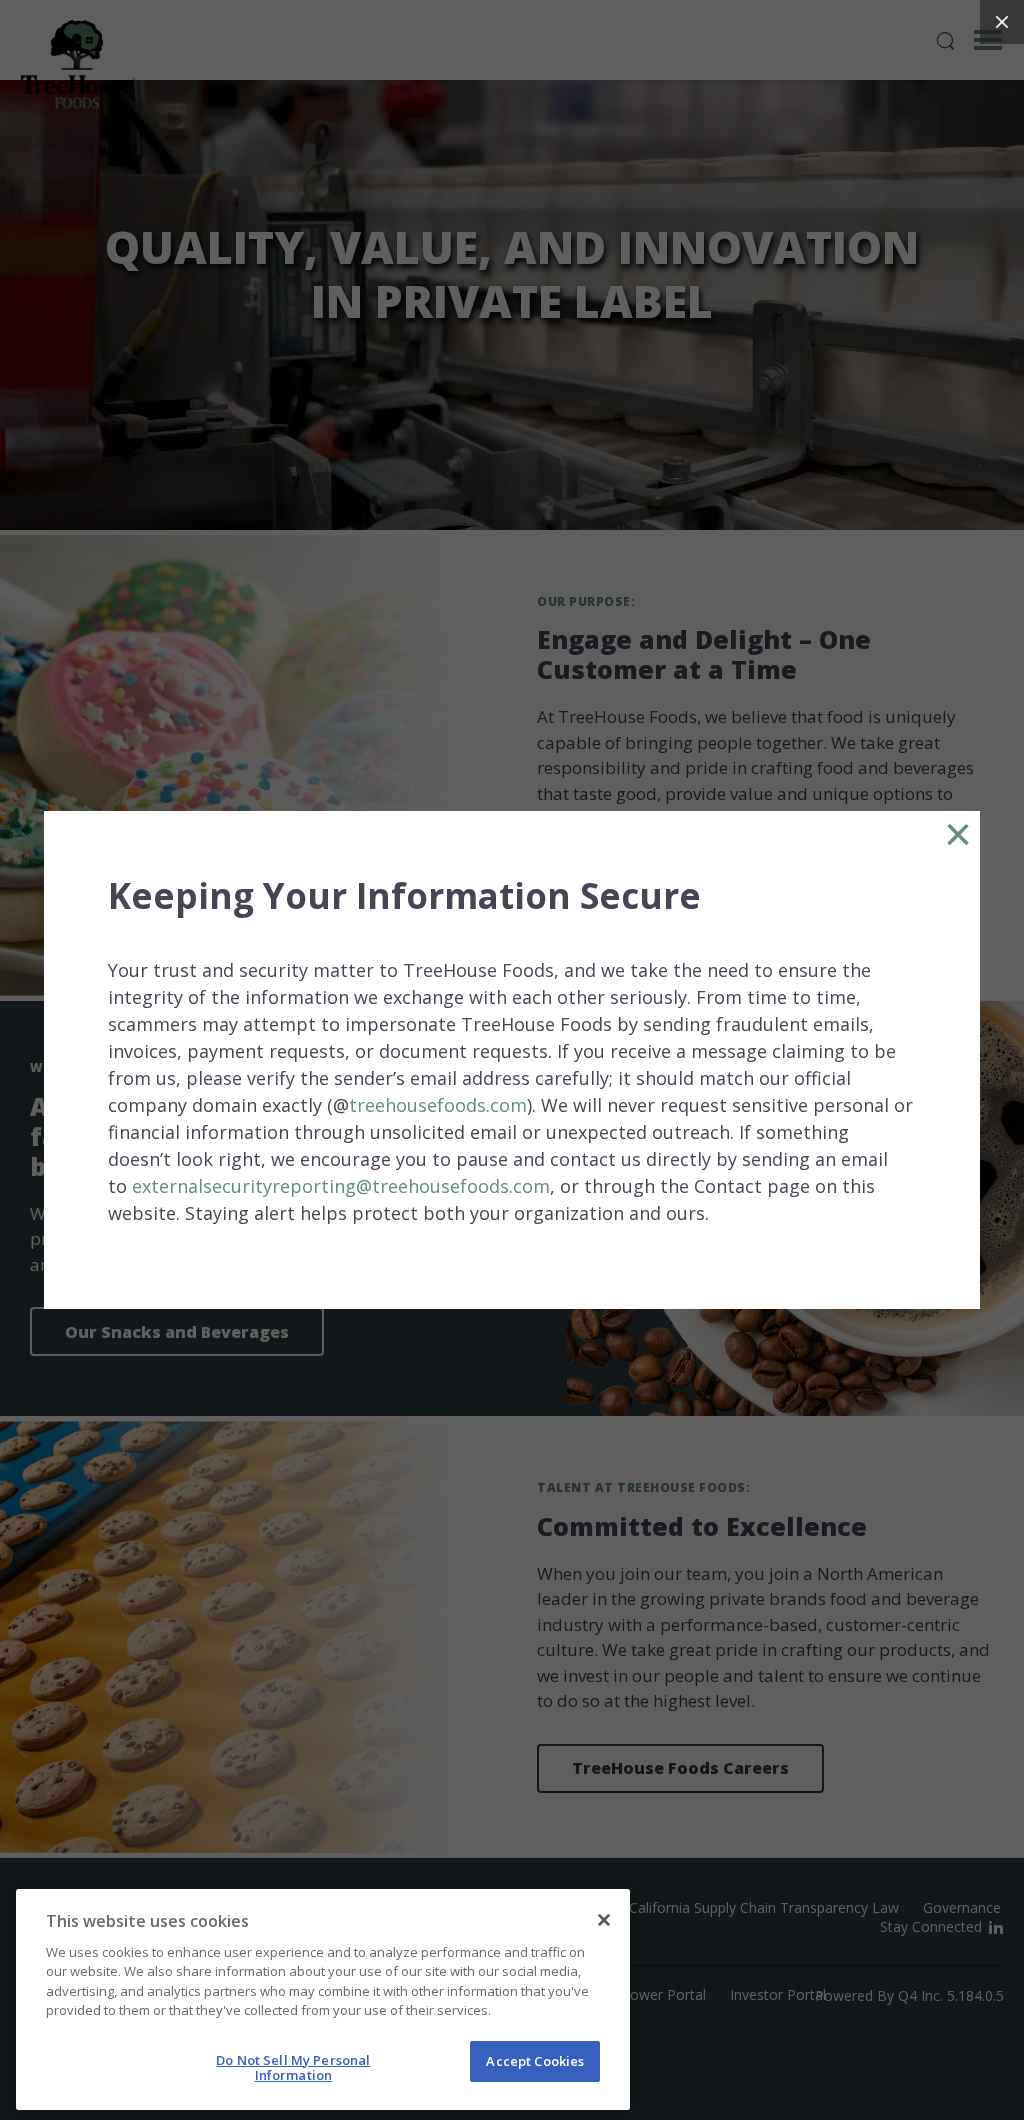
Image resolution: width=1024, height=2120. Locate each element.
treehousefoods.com (438, 1105)
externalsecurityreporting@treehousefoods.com (341, 1186)
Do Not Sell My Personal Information (293, 2068)
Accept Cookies (535, 2061)
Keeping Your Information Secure (404, 896)
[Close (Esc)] (1002, 22)
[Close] (604, 1920)
